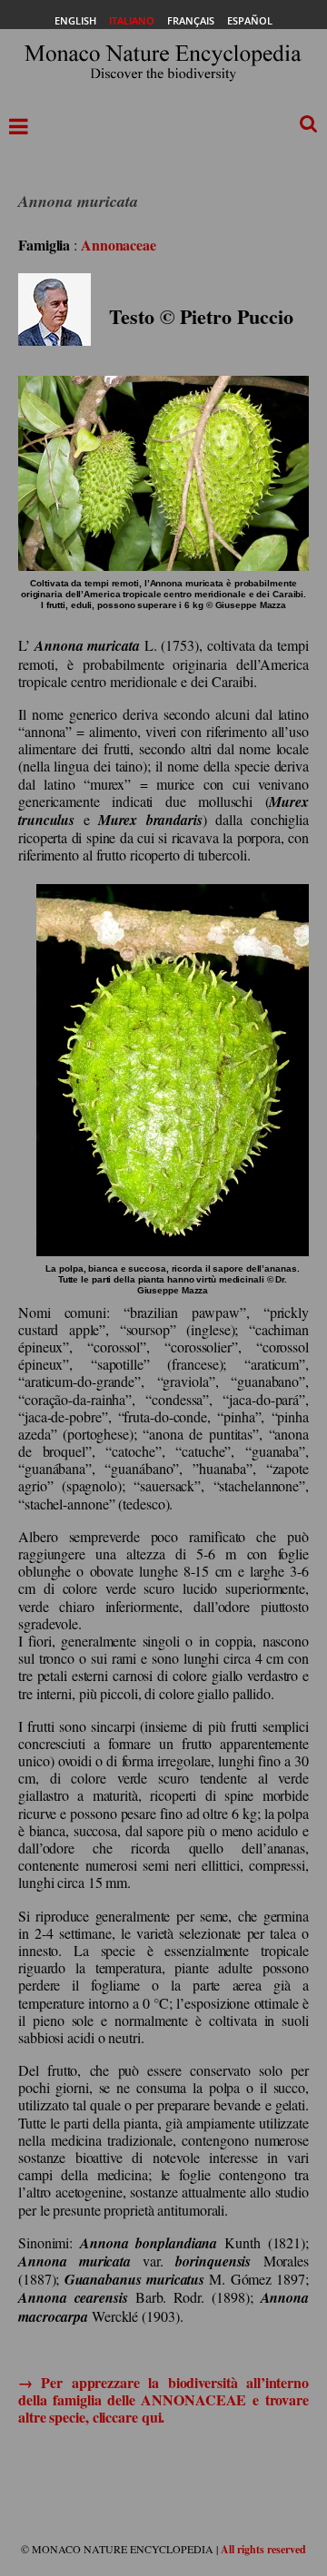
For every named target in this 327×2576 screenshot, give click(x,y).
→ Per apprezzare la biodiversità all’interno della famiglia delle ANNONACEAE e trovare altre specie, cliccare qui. (163, 2399)
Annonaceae (119, 245)
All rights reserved (263, 2549)
